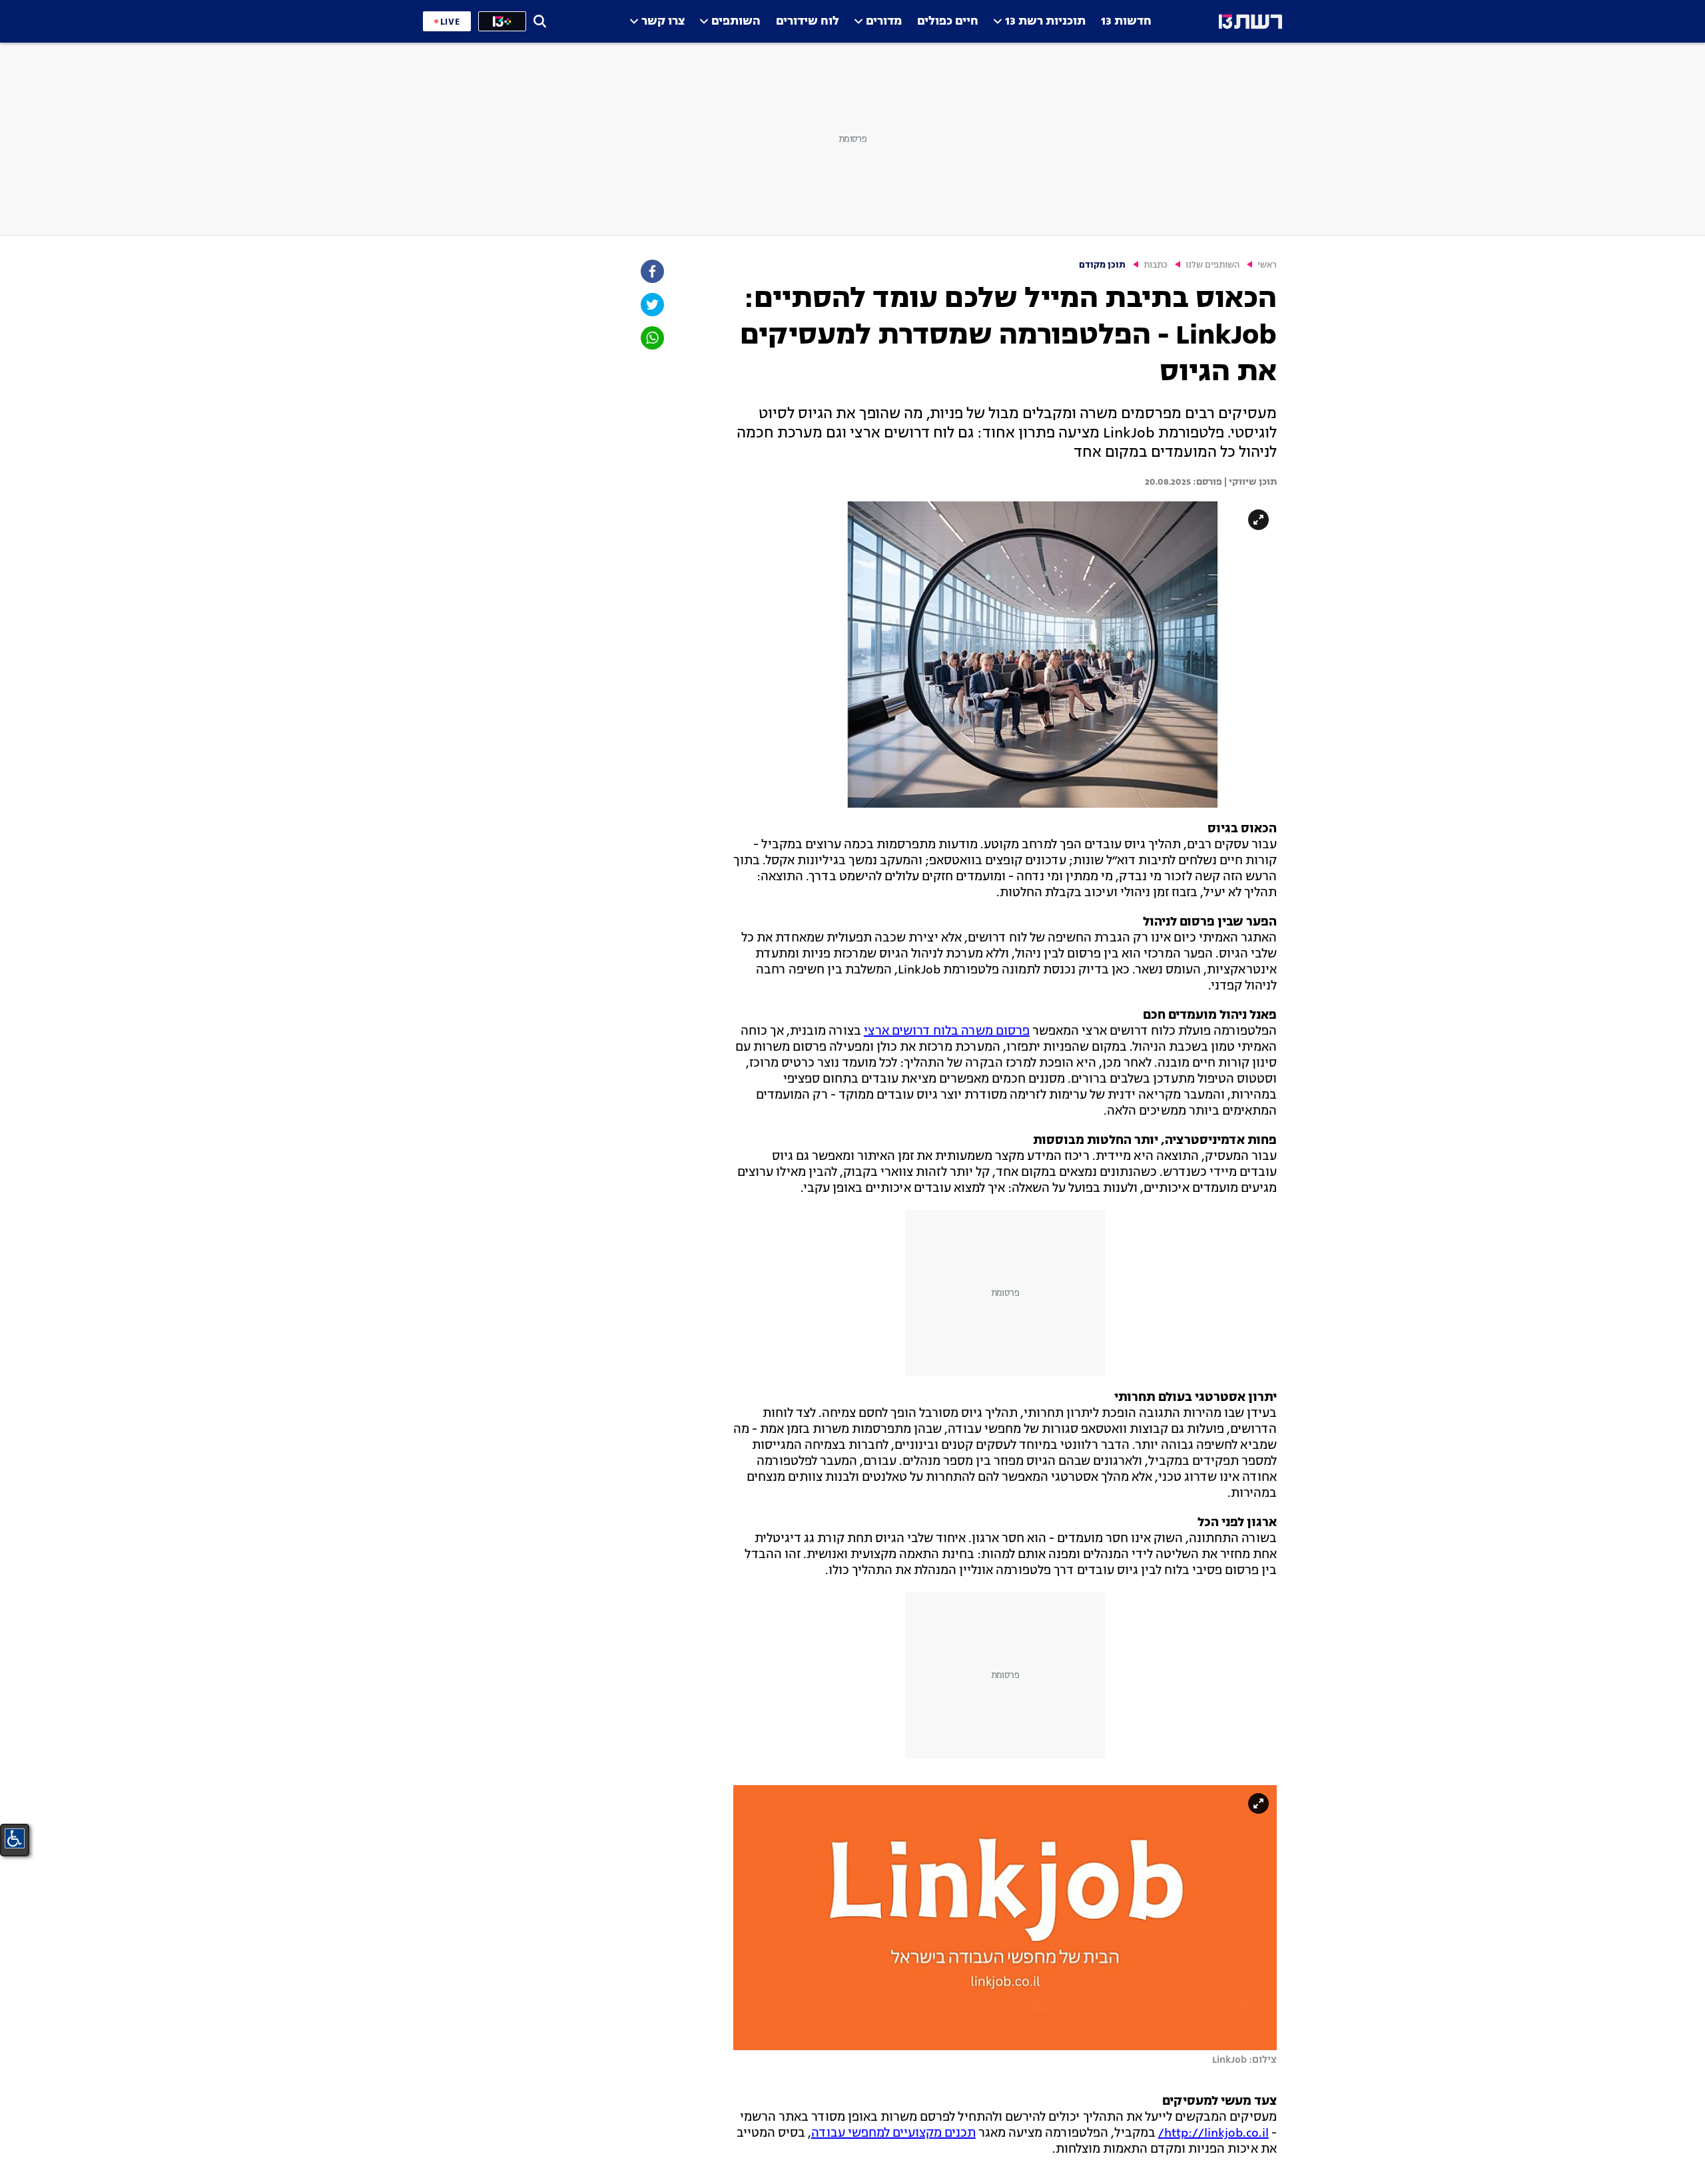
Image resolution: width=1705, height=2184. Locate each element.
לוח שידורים (808, 22)
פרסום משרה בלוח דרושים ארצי (947, 1031)
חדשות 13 (1126, 22)
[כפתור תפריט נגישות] (15, 1838)
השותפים (736, 22)
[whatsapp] (651, 338)
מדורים (884, 22)
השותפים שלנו (1212, 265)
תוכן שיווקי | (1249, 482)
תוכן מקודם (1102, 265)
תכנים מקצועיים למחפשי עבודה (893, 2133)
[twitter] (651, 305)
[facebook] (651, 271)
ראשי (1267, 265)
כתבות (1156, 265)
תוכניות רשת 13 (1045, 22)
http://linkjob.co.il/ (1213, 2133)
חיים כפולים (948, 22)
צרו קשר (663, 22)
